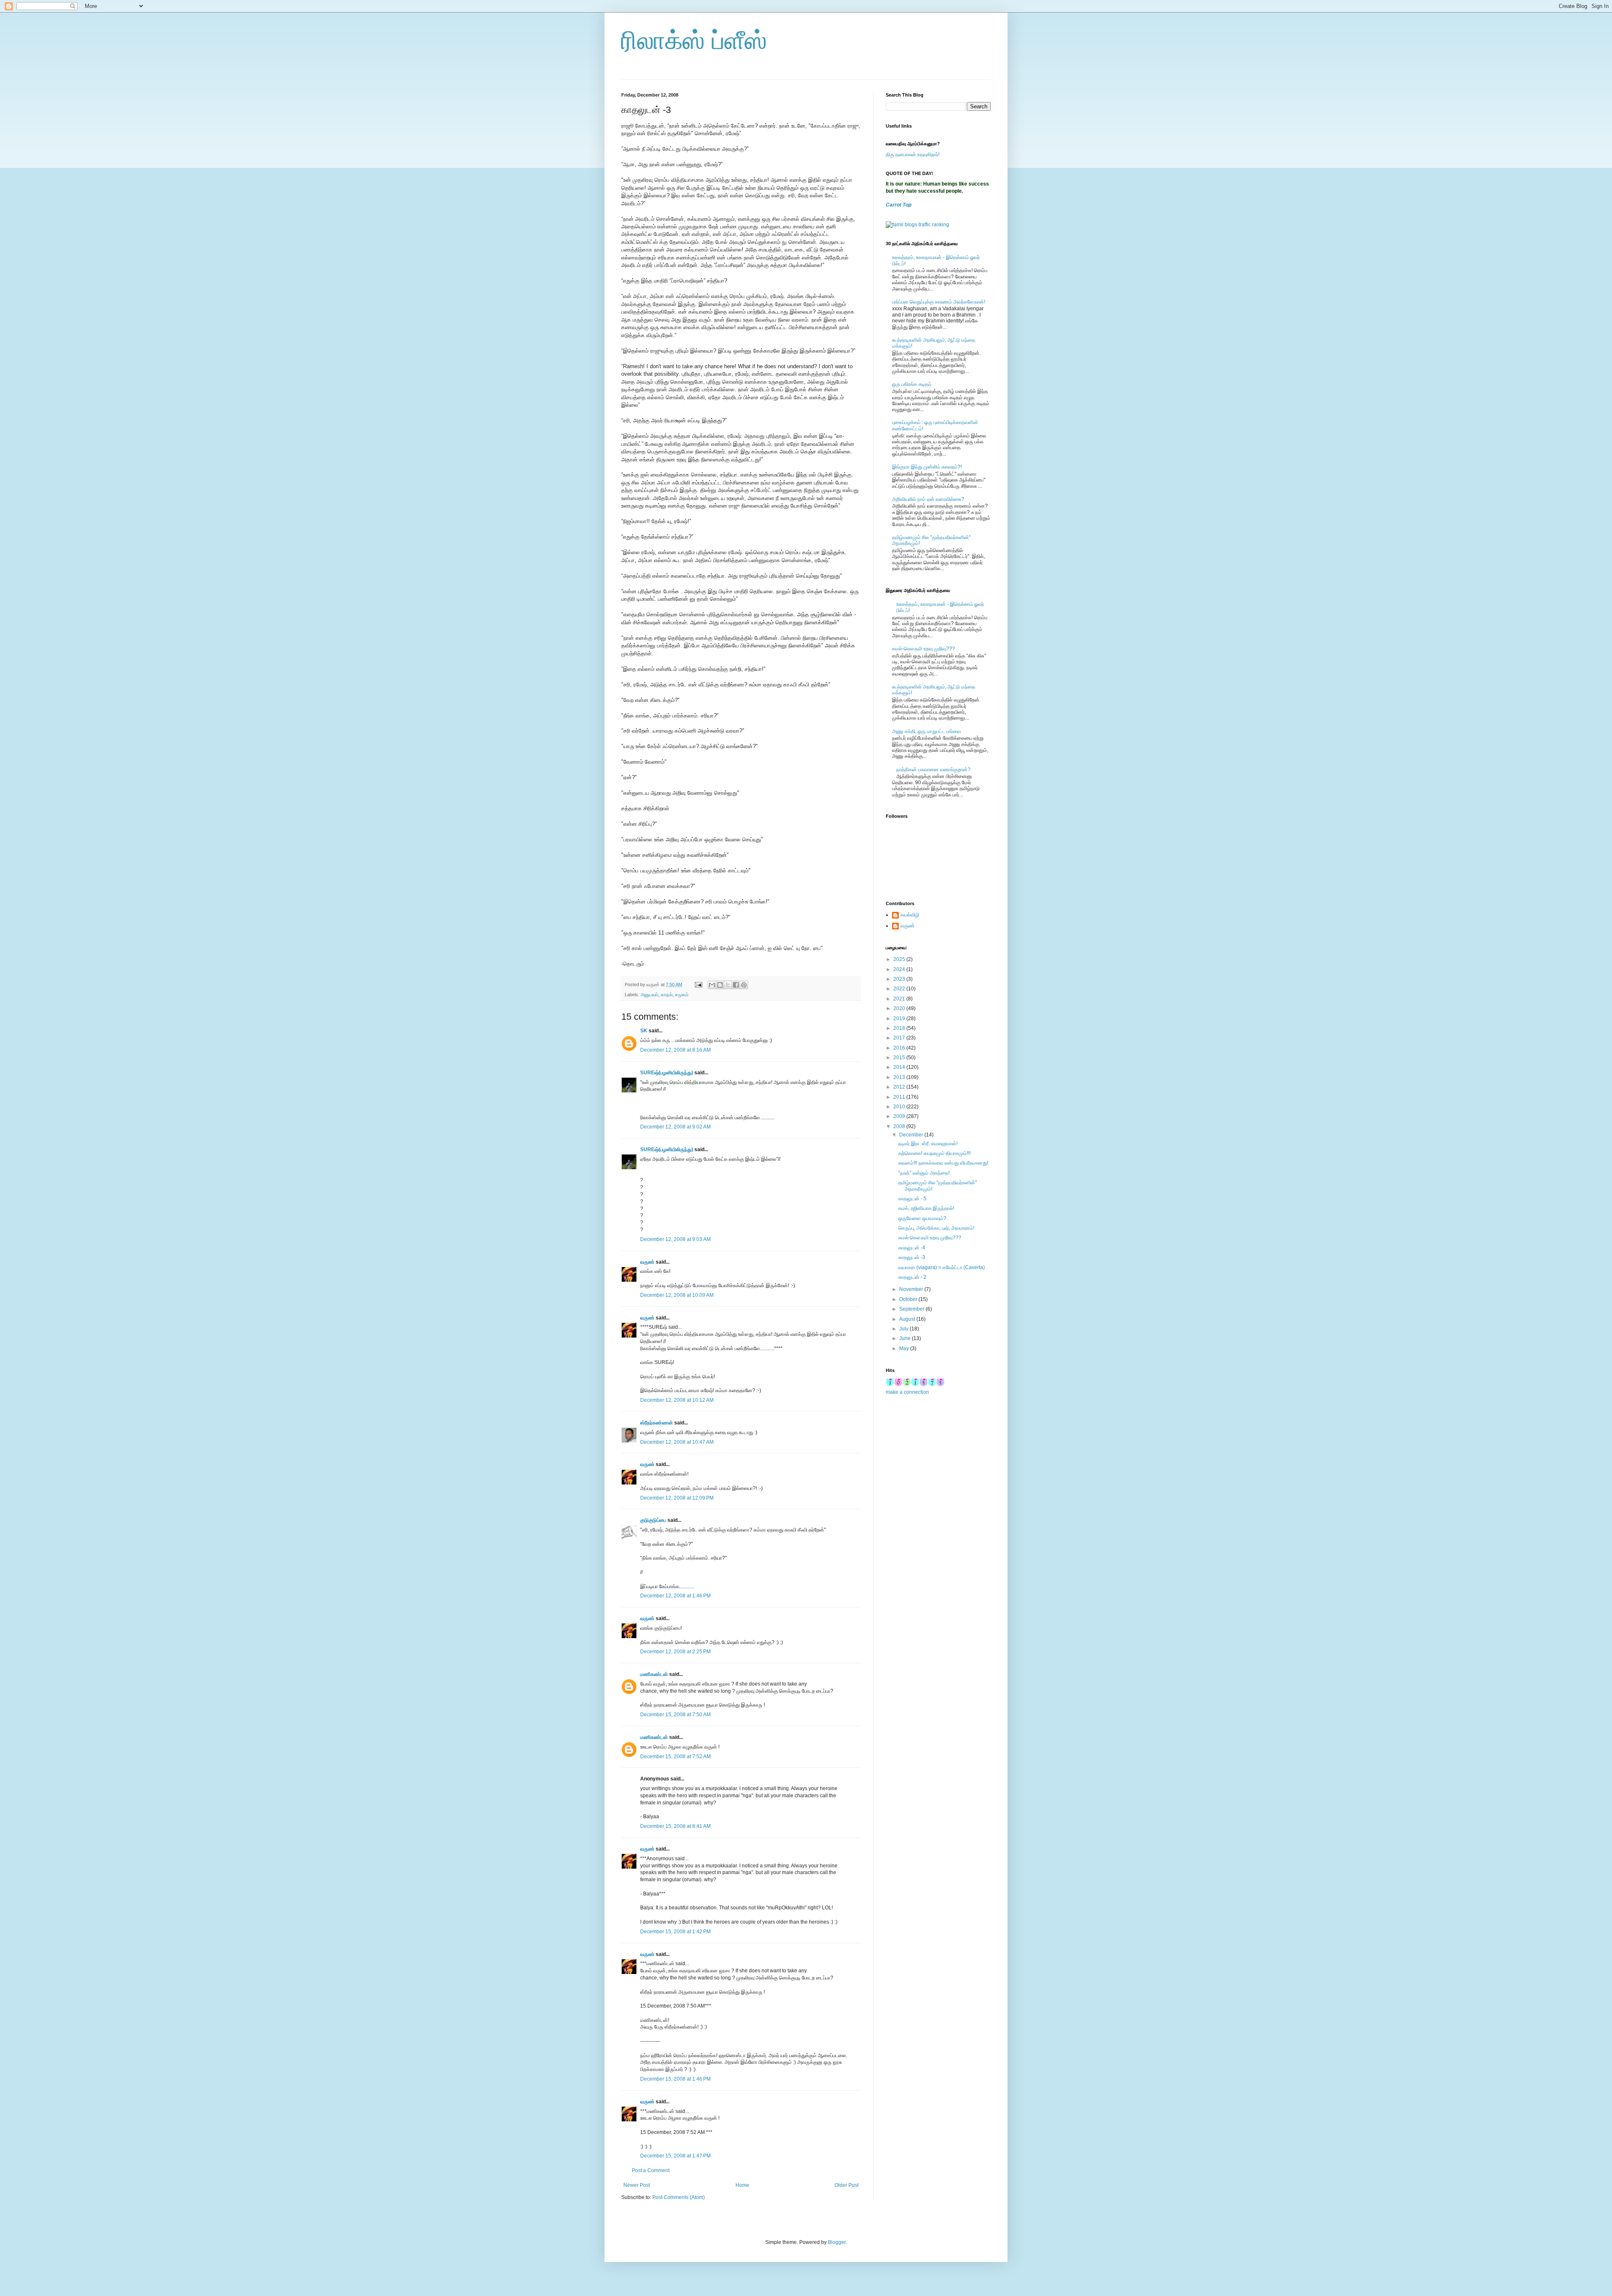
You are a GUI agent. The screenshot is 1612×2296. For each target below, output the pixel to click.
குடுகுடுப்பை (653, 1520)
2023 (900, 979)
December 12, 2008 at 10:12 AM (677, 1400)
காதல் (667, 995)
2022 (900, 989)
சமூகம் (682, 995)
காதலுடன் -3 (912, 1257)
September (912, 1309)
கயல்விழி (910, 915)
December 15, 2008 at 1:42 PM (675, 1932)
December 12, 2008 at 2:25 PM (675, 1652)
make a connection (907, 1392)
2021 (900, 999)
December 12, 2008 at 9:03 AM (675, 1239)
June (905, 1338)
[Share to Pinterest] (744, 985)
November (912, 1289)
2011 (900, 1097)
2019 (900, 1018)
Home (742, 2185)
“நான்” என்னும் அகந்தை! (924, 1173)
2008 (900, 1126)
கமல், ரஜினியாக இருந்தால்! (926, 1208)
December (912, 1135)
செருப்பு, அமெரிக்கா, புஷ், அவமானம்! (936, 1228)
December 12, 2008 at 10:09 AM (677, 1295)
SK (644, 1031)
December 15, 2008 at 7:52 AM (675, 1757)
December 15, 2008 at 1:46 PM (675, 2079)
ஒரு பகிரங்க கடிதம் (912, 384)
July (904, 1329)
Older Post (847, 2185)
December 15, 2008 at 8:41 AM (675, 1826)
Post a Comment (651, 2170)
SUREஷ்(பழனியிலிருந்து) (667, 1073)
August (908, 1319)
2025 (900, 959)
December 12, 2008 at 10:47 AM (677, 1442)
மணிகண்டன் (654, 1674)
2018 (900, 1028)
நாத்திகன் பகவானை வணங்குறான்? (933, 770)
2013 (900, 1077)
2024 (900, 969)
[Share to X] (728, 985)
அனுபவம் (649, 995)
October (909, 1299)
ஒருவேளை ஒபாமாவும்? (922, 1218)
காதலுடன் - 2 (912, 1277)
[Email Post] (698, 984)
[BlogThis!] (720, 985)
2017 (900, 1038)
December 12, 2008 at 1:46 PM (675, 1596)
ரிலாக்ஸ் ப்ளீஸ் (694, 41)
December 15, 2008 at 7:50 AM (675, 1715)
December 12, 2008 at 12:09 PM (677, 1498)
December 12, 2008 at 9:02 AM (675, 1127)
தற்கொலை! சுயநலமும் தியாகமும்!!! (934, 1153)
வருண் (647, 1262)
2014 (900, 1067)
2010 (900, 1107)
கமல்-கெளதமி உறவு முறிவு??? (924, 649)
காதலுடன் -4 (912, 1248)
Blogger (837, 2242)
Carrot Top (899, 205)
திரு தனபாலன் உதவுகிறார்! (913, 154)
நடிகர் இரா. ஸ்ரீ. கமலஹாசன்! (928, 1144)
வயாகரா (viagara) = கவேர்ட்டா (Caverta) (942, 1267)
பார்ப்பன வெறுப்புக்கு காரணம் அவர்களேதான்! (939, 302)
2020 (900, 1008)
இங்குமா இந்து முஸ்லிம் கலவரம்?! (927, 467)
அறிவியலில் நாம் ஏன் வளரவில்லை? (928, 499)
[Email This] (712, 985)
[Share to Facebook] (736, 985)
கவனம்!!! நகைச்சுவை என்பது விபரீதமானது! (943, 1163)
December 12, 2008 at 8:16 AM (675, 1050)
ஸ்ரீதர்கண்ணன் (657, 1423)
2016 (900, 1048)
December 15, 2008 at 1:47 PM (675, 2156)
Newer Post (637, 2185)
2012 (900, 1087)
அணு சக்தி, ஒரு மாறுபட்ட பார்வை (926, 731)
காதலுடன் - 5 (912, 1199)
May (905, 1348)
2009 (900, 1116)
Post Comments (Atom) (679, 2197)
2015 (900, 1058)
